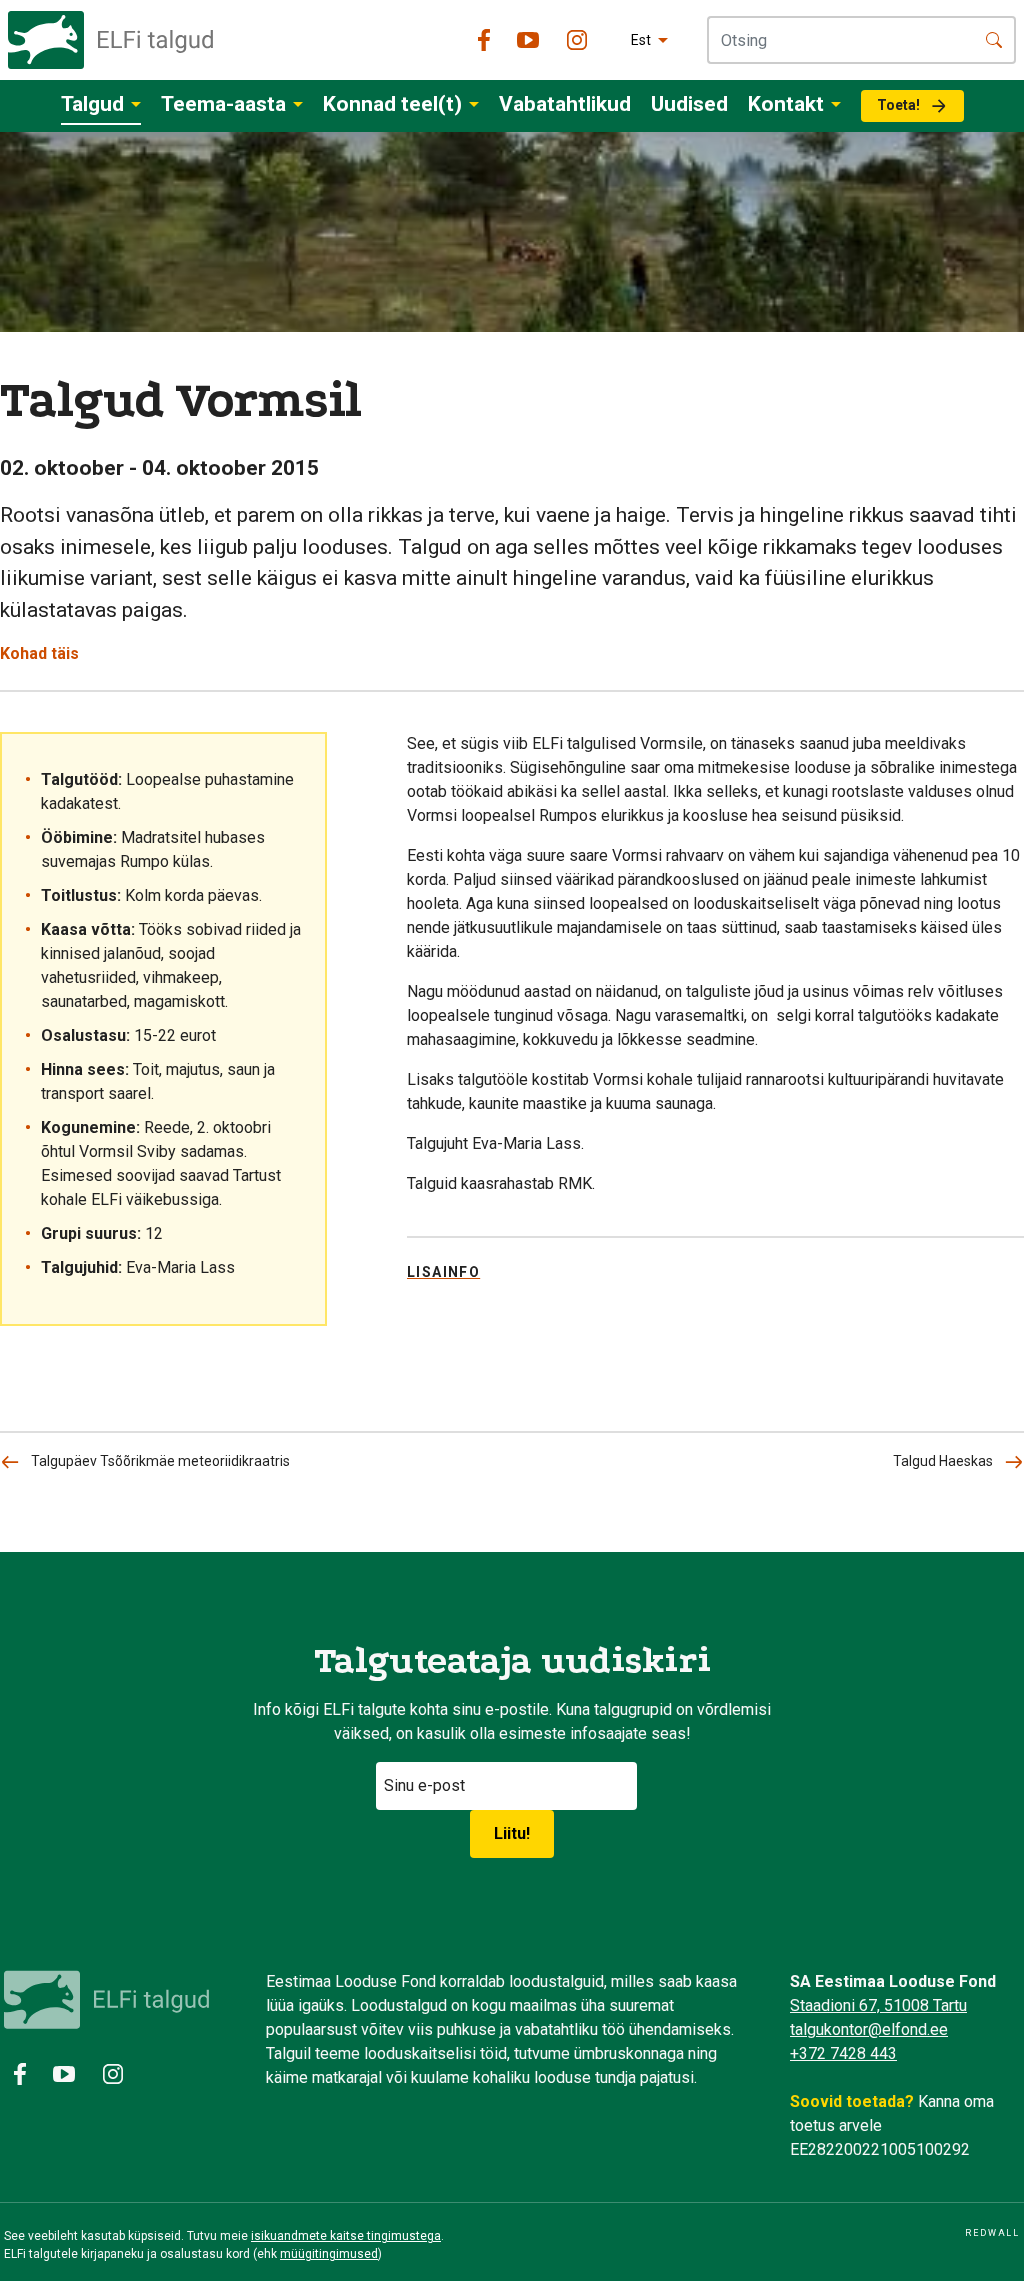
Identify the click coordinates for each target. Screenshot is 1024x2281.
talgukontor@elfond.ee (869, 2029)
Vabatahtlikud (565, 104)
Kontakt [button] (786, 104)
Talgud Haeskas (943, 1461)
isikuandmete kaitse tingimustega (346, 2236)
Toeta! (898, 105)
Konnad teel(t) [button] (392, 104)
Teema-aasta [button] (223, 104)
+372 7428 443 (843, 2053)
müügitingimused (329, 2254)
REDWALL (992, 2233)
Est (641, 40)
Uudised (689, 104)
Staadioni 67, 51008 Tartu (878, 2005)
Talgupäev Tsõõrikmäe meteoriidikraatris (160, 1461)
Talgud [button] (92, 104)
